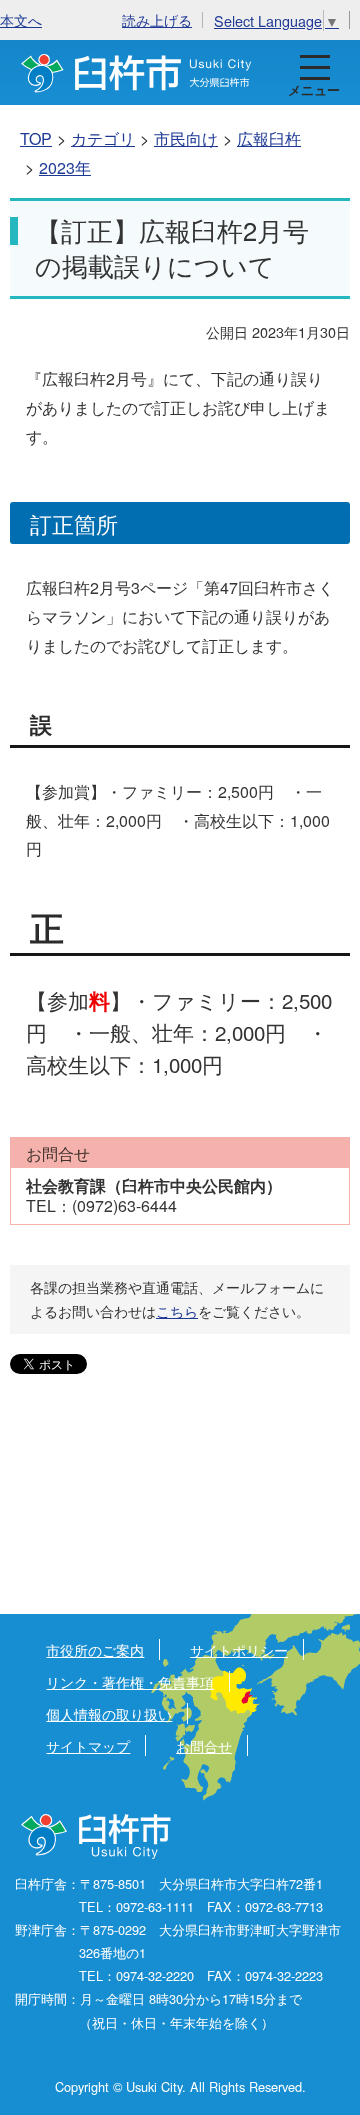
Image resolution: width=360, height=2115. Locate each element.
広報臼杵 (269, 138)
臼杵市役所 (97, 1837)
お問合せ (204, 1745)
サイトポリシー (239, 1649)
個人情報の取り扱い (109, 1713)
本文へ (21, 19)
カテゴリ (103, 138)
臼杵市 (136, 72)
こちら (177, 1311)
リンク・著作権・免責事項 (130, 1681)
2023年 (65, 167)
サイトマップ (88, 1745)
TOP (36, 138)
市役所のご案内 (95, 1649)
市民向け (186, 138)
